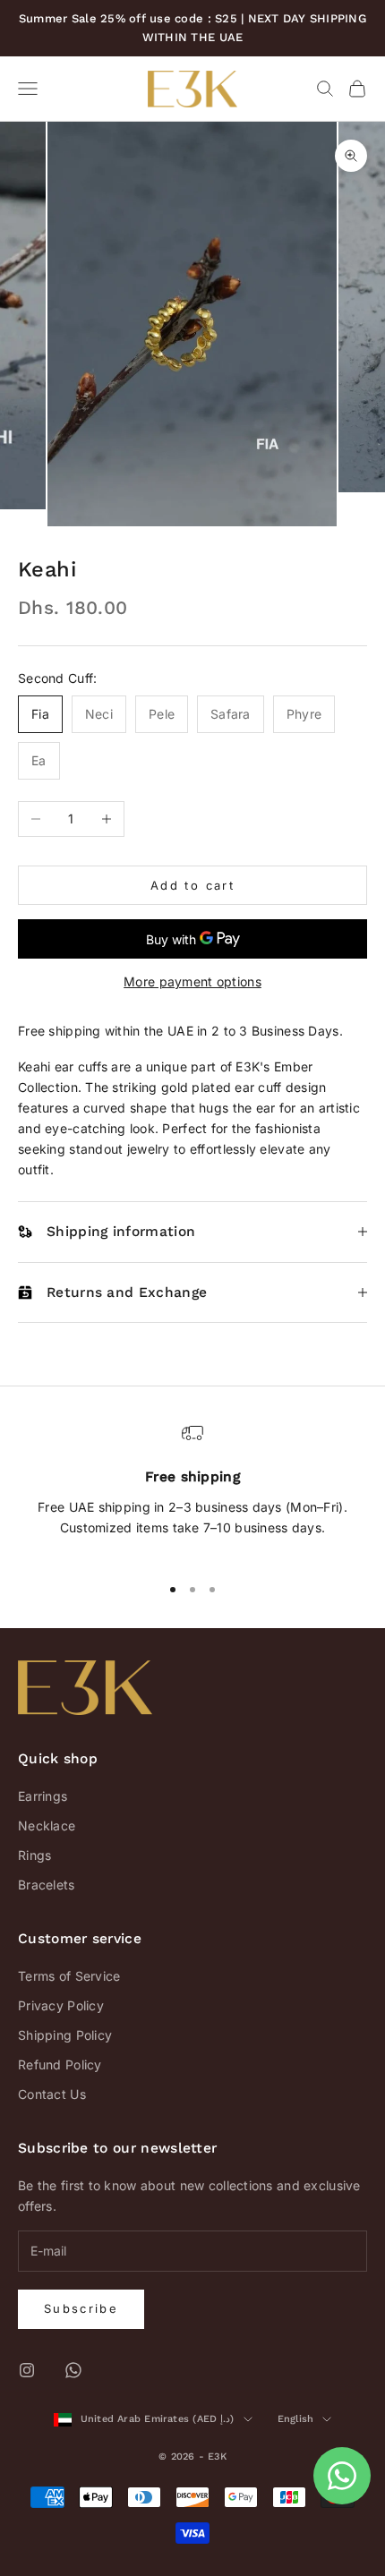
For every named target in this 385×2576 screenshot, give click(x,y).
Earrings (43, 1796)
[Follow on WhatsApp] (73, 2370)
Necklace (47, 1825)
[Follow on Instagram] (27, 2370)
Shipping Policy (65, 2035)
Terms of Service (69, 1976)
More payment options (192, 981)
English (296, 2419)
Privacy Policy (61, 2005)
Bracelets (47, 1885)
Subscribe (81, 2308)
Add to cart (192, 885)
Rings (34, 1855)
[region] (192, 1490)
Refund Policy (60, 2064)
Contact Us (52, 2094)
